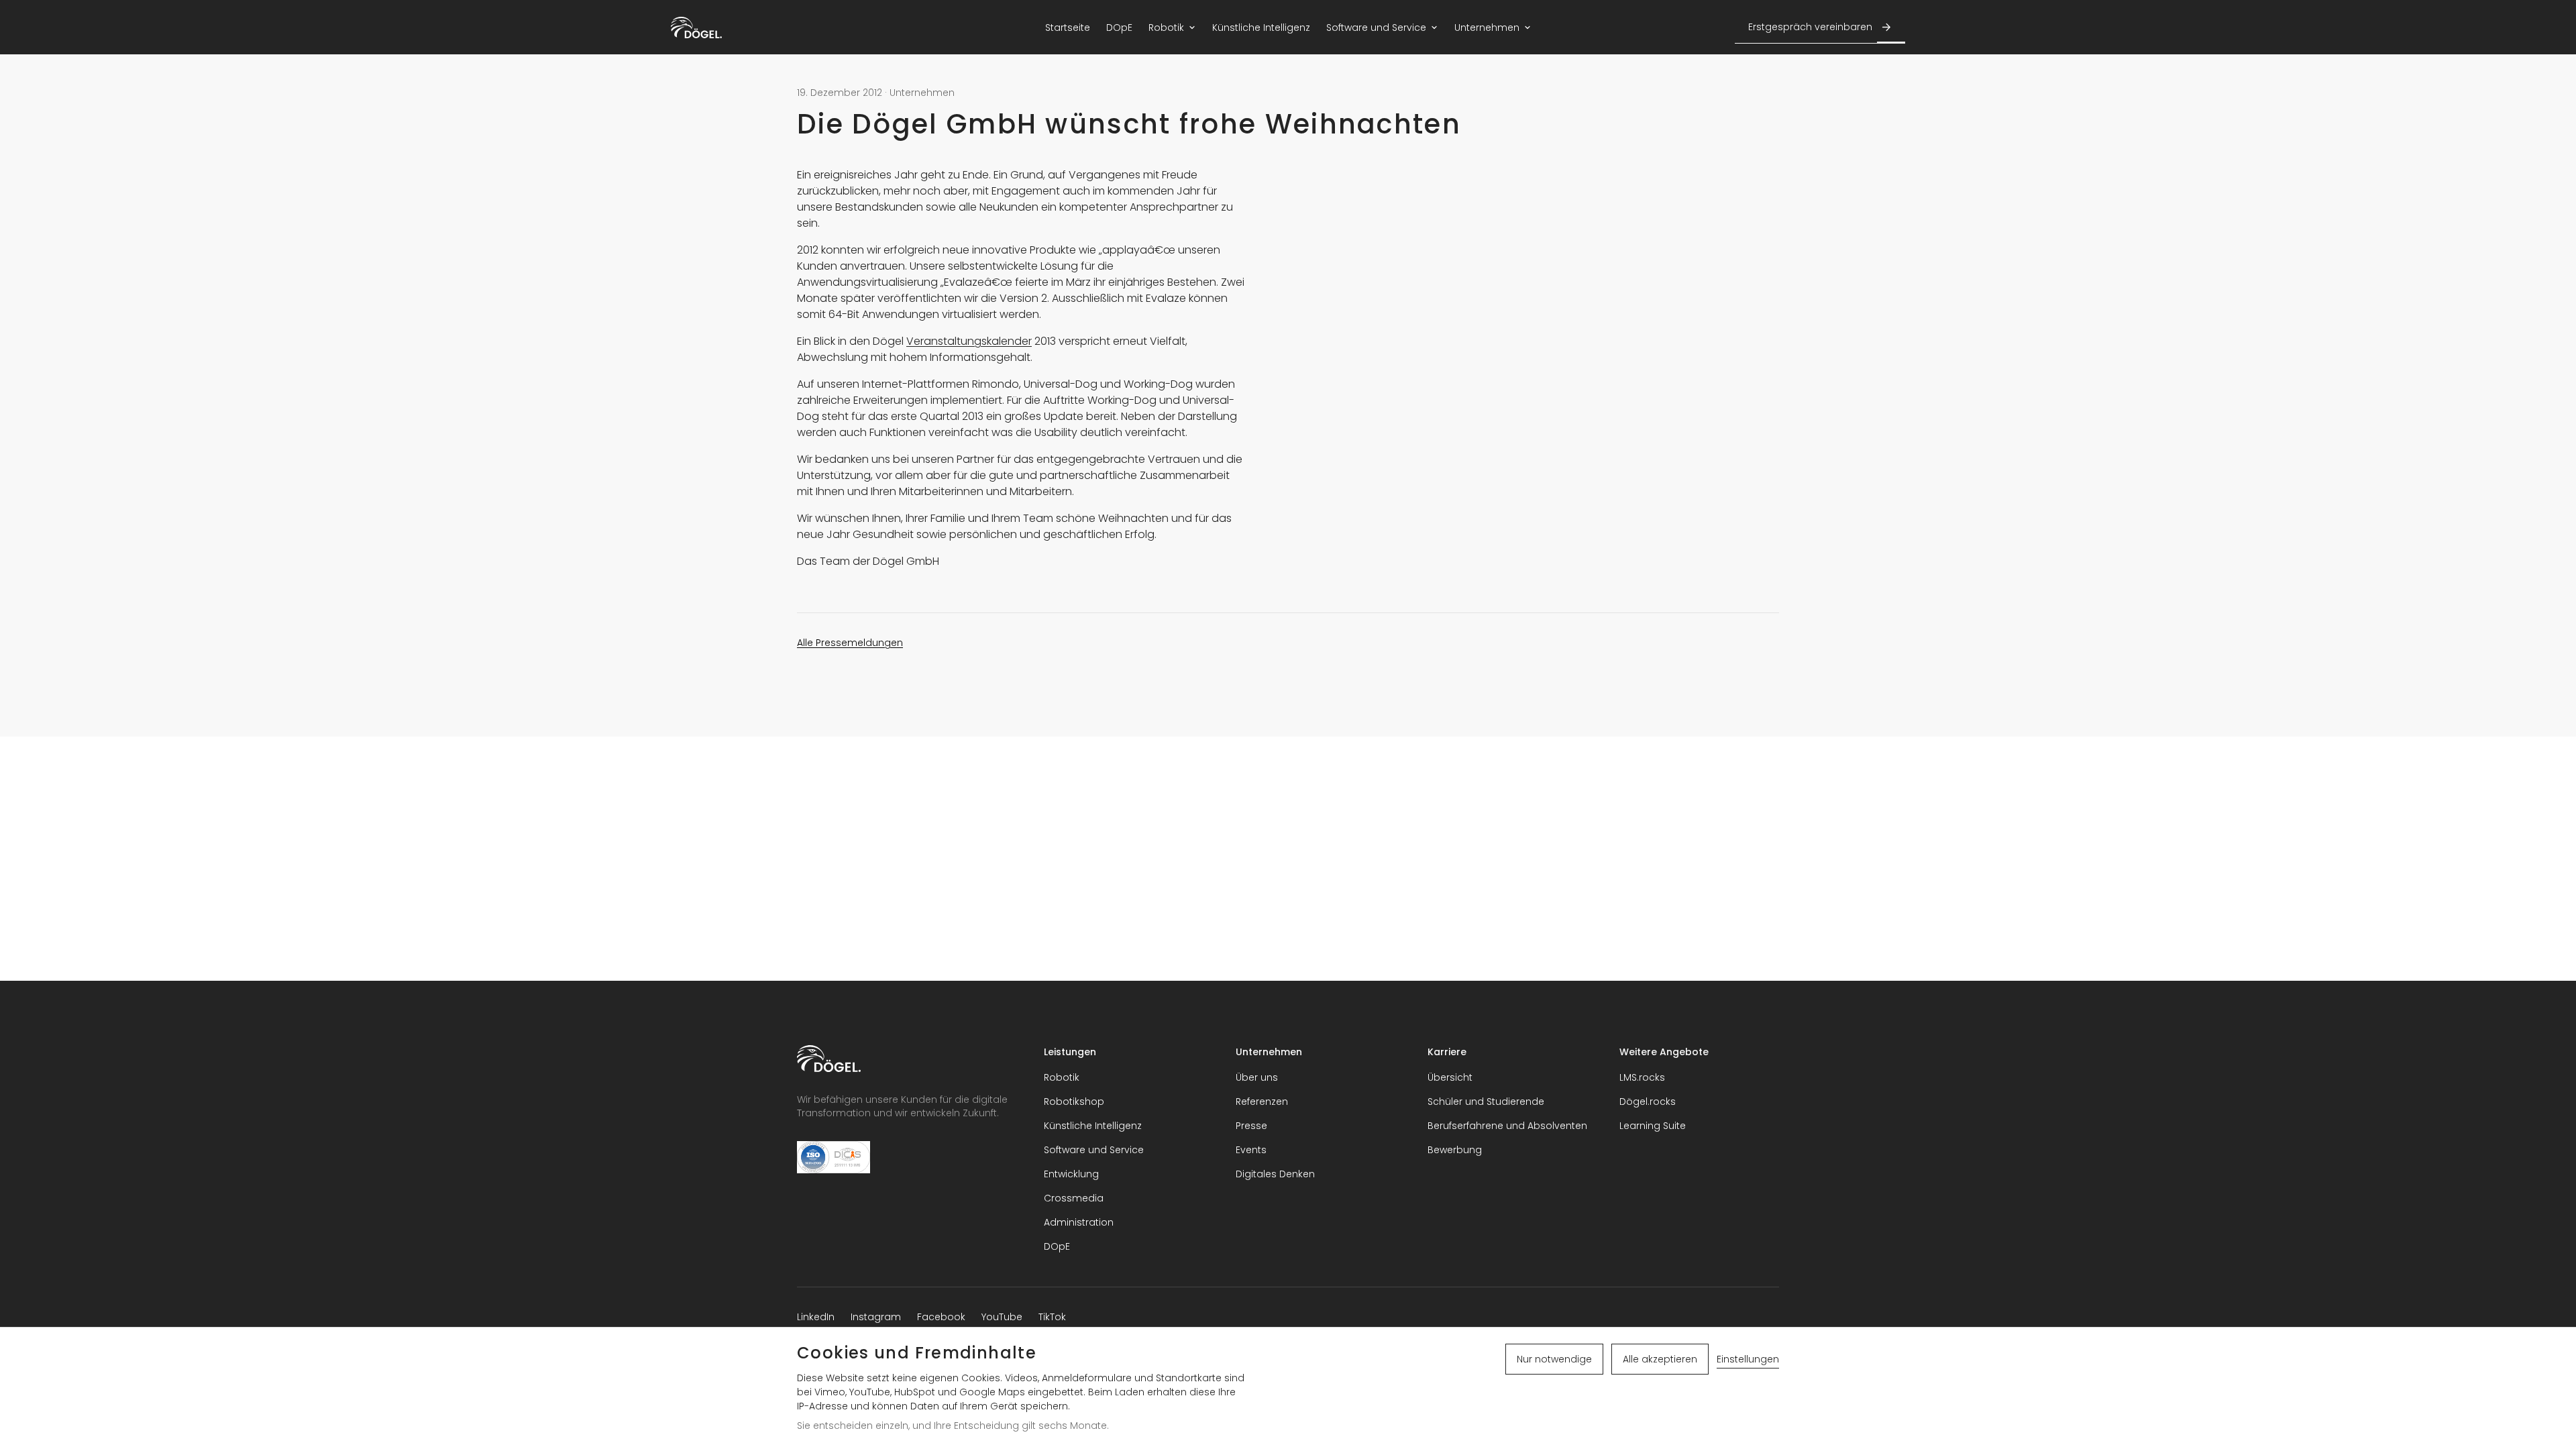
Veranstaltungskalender (969, 341)
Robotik (1166, 28)
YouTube (1002, 1317)
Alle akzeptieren (1660, 1359)
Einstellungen (1748, 1359)
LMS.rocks (1642, 1077)
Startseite (1068, 28)
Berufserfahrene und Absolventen (1507, 1126)
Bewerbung (1455, 1150)
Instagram (876, 1317)
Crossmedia (1074, 1198)
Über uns (1257, 1077)
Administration (1079, 1222)
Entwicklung (1071, 1174)
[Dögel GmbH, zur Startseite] (696, 28)
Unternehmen (1487, 28)
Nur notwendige (1554, 1359)
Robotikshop (1074, 1102)
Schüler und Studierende (1486, 1102)
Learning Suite (1653, 1126)
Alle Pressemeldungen (850, 643)
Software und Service (1376, 28)
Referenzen (1262, 1102)
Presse (1251, 1126)
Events (1251, 1150)
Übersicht (1450, 1077)
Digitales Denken (1275, 1174)
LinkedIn (816, 1317)
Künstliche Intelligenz (1261, 28)
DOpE (1119, 28)
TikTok (1052, 1317)
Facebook (941, 1317)
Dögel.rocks (1648, 1102)
